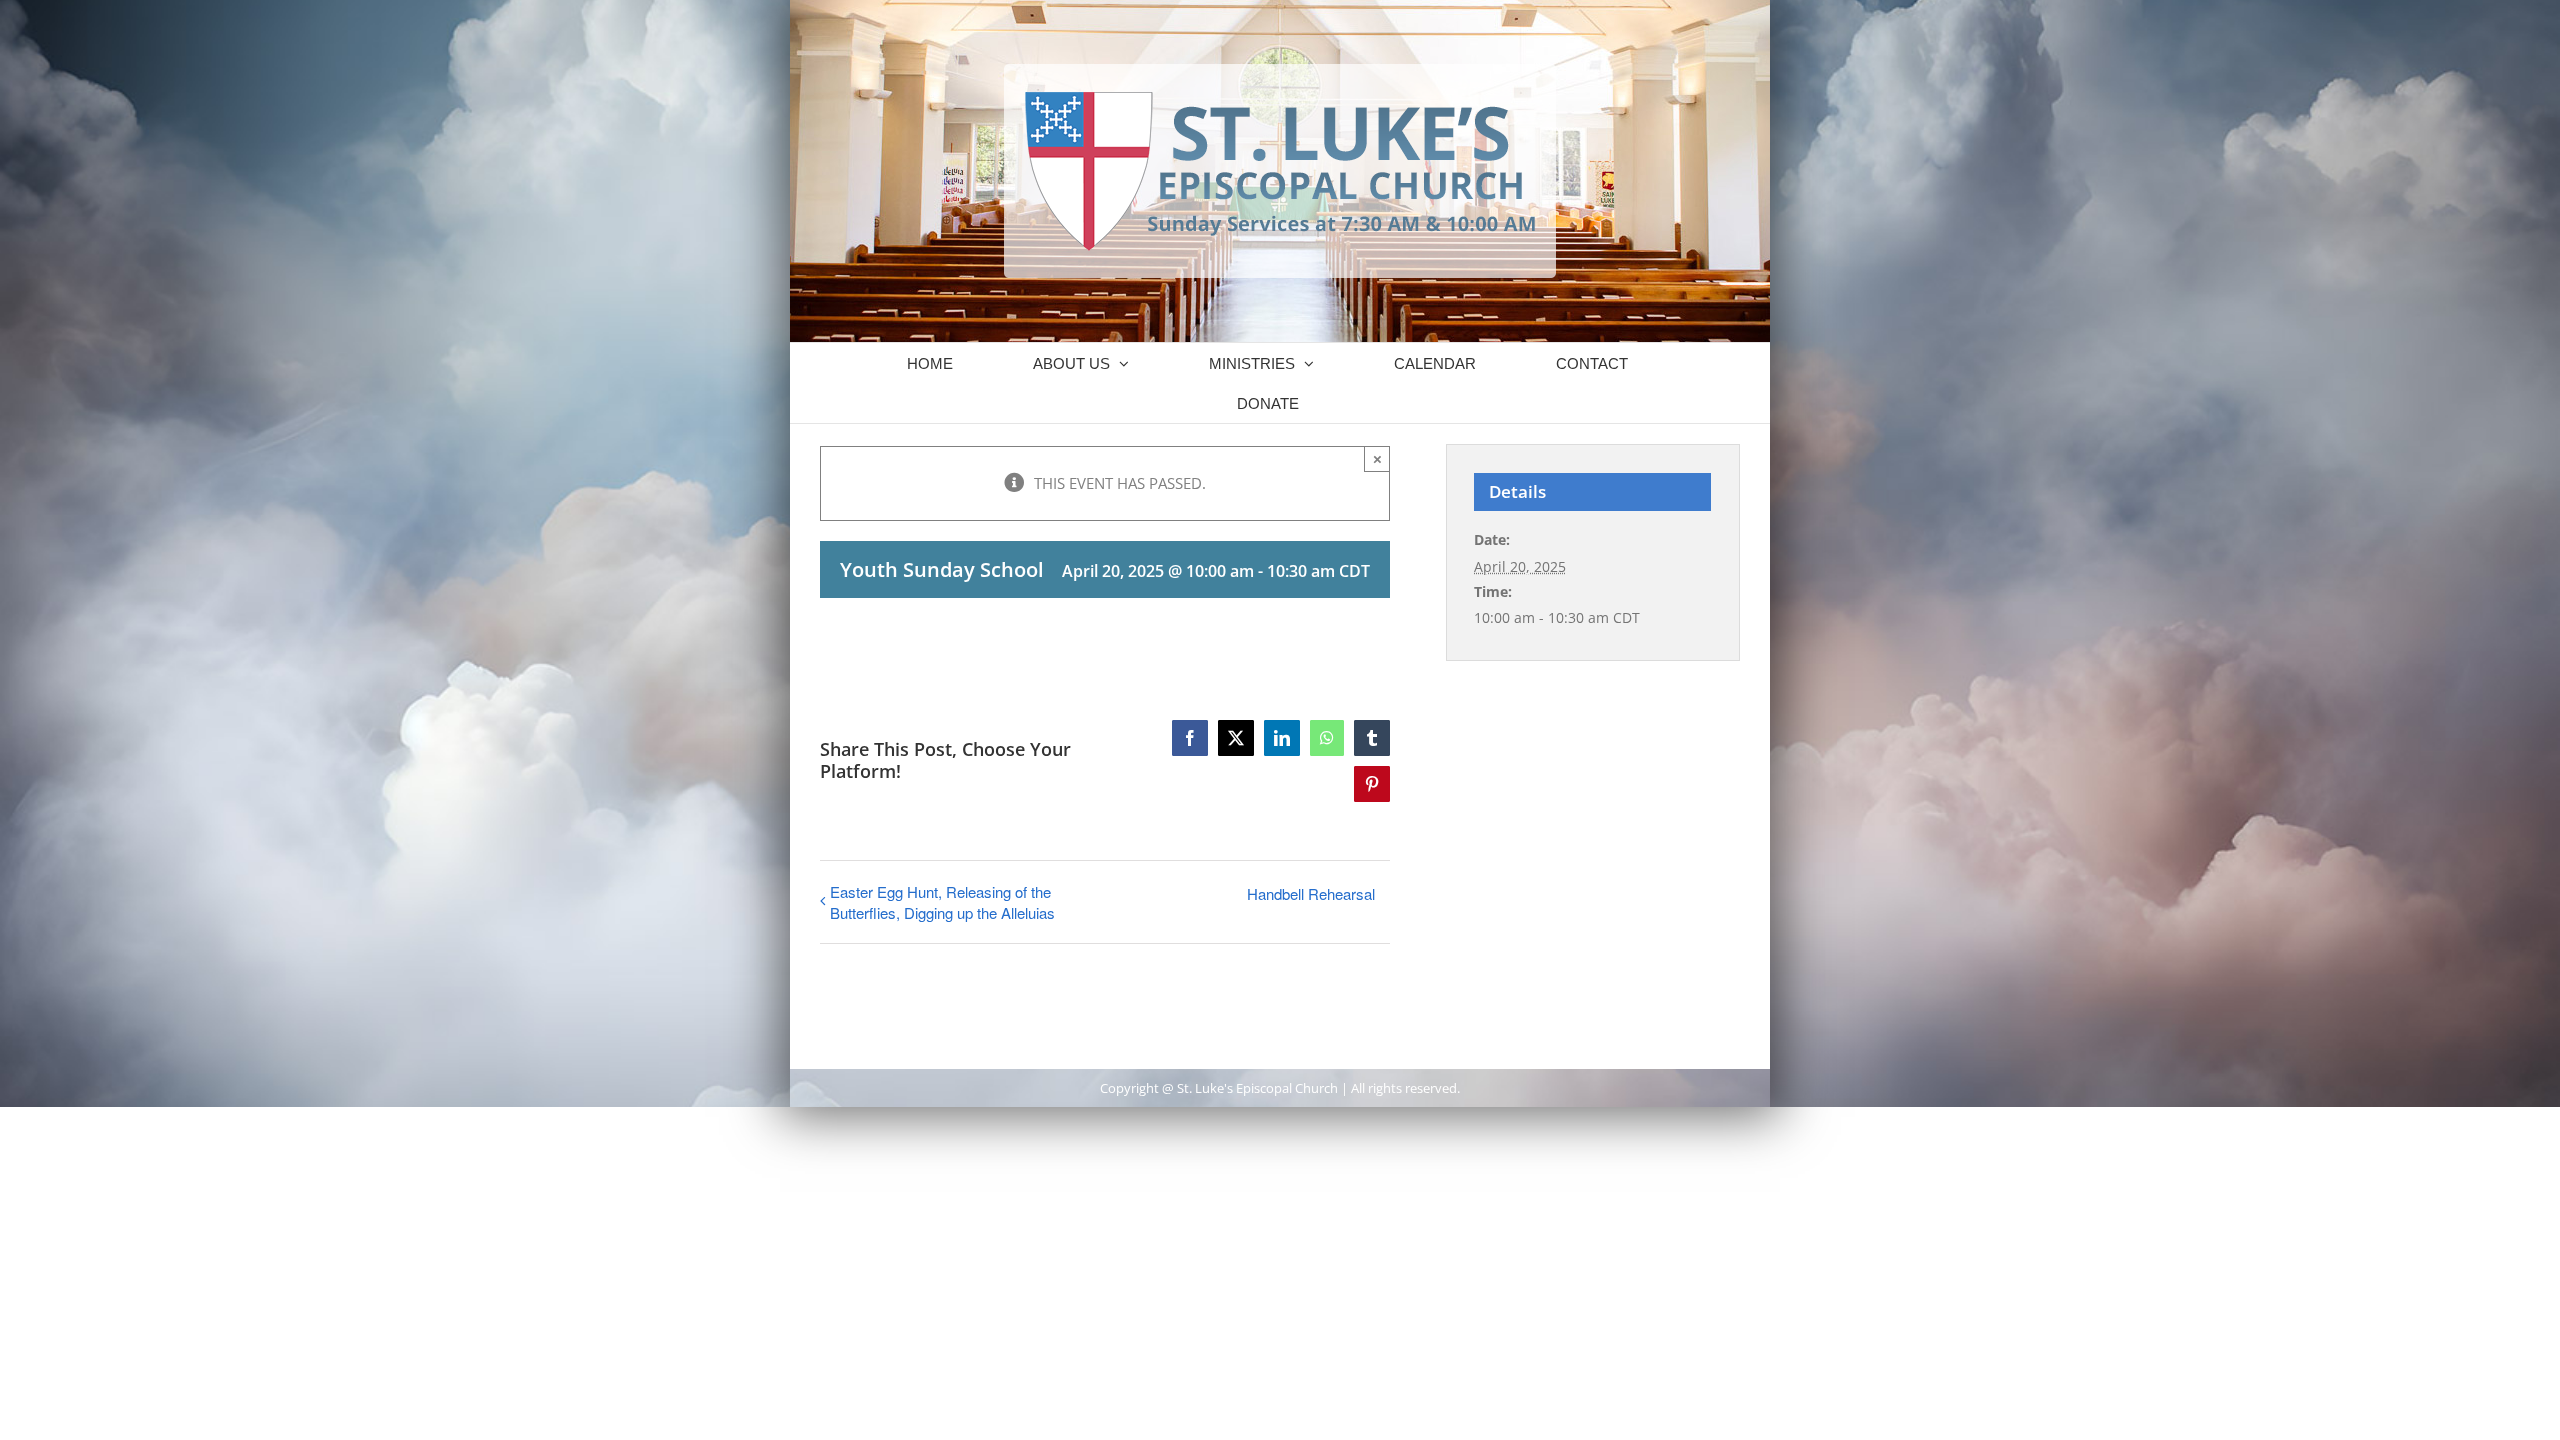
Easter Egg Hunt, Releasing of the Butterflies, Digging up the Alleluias (942, 902)
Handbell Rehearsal (1311, 893)
